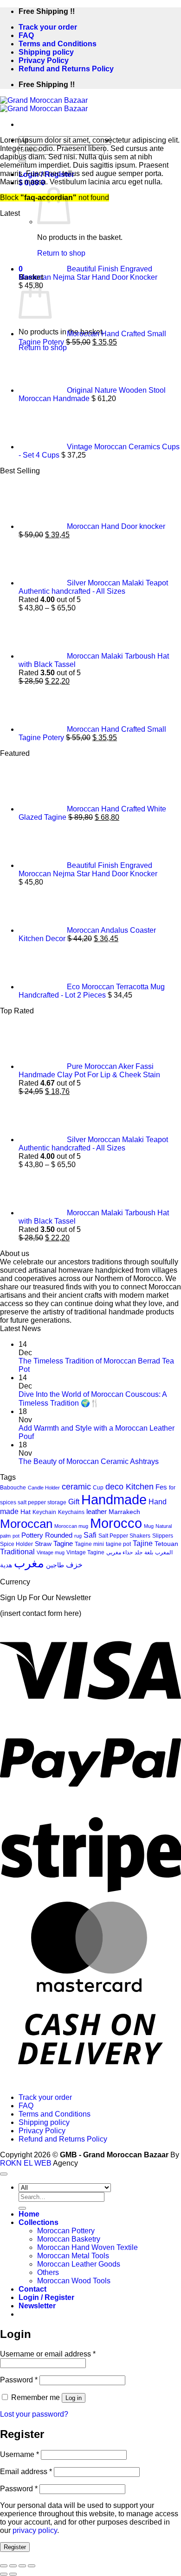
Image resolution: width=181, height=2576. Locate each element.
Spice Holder (16, 1544)
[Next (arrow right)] (13, 2574)
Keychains (71, 1512)
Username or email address (48, 2354)
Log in (74, 2398)
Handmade (114, 1499)
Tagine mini (89, 1544)
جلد (139, 1552)
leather (97, 1512)
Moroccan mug (71, 1526)
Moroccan (26, 1524)
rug (78, 1536)
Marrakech (124, 1512)
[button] (37, 2306)
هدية (6, 1565)
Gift (74, 1502)
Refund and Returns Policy (66, 69)
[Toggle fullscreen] (22, 2566)
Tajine (143, 1543)
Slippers (163, 1536)
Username (19, 2454)
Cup (98, 1488)
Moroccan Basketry (69, 2239)
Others (48, 2272)
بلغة (149, 1552)
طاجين (55, 1565)
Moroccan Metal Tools (73, 2256)
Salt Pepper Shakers (124, 1536)
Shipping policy (46, 52)
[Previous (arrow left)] (4, 2574)
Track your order (48, 27)
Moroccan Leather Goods (79, 2264)
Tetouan (166, 1544)
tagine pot (118, 1544)
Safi (90, 1535)
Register (15, 2547)
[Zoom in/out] (32, 2566)
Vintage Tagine (85, 1552)
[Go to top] (4, 2174)
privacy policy (35, 2530)
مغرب (29, 1563)
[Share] (13, 2566)
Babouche (13, 1488)
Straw (43, 1544)
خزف (74, 1565)
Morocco (116, 1523)
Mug (149, 1526)
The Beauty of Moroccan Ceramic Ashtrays (89, 1461)
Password (19, 2380)
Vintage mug (51, 1552)
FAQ (26, 35)
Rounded (59, 1535)
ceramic (76, 1487)
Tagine (63, 1544)
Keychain (44, 1512)
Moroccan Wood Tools (74, 2281)
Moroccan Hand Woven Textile (87, 2247)
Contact (32, 2289)
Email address (26, 2472)
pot (16, 1536)
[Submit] (22, 2208)
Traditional (17, 1552)
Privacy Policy (44, 60)
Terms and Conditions (58, 44)
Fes (161, 1487)
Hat (26, 1512)
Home (29, 2214)
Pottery (32, 1535)
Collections (39, 2222)
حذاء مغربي (120, 1552)
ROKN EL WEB (26, 2163)
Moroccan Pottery (66, 2231)
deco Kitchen (129, 1486)
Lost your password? (34, 2414)
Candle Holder (44, 1488)
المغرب (164, 1552)
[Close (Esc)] (4, 2566)
